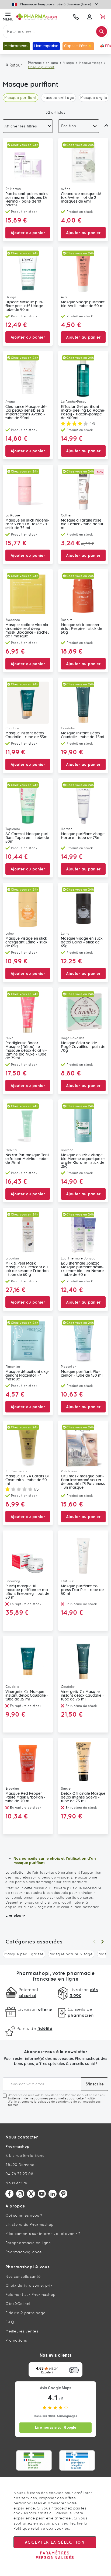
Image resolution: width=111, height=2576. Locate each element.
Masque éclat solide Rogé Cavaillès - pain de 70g (83, 1047)
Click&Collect (18, 2304)
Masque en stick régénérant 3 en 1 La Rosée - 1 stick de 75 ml (27, 524)
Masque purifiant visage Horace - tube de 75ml (83, 836)
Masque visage (91, 63)
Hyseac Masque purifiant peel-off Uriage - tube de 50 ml (26, 306)
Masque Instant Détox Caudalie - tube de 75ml (83, 735)
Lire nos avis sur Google (55, 2427)
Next (102, 1942)
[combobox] (55, 32)
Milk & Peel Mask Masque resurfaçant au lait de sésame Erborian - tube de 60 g (27, 1269)
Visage (68, 63)
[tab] (28, 126)
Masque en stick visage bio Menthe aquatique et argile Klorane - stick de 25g (83, 1161)
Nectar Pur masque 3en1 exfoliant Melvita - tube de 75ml (27, 1159)
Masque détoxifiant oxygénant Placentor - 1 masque (27, 1376)
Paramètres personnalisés (55, 2555)
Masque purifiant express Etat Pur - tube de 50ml (82, 1590)
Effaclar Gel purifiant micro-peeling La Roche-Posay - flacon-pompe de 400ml (83, 412)
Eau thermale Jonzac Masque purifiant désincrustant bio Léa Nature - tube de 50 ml (82, 1269)
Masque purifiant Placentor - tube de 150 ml (82, 1374)
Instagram (20, 2194)
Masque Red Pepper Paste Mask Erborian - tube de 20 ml (25, 1797)
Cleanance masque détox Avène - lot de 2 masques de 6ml (82, 198)
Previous (94, 1942)
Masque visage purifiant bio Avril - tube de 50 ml (83, 304)
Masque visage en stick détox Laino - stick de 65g (82, 942)
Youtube (42, 2194)
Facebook (9, 2194)
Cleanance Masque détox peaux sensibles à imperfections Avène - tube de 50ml (26, 412)
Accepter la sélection (55, 2542)
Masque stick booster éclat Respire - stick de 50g (81, 629)
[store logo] (42, 17)
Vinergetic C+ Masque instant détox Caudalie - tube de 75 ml (82, 1696)
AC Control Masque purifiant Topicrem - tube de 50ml (28, 838)
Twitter (31, 2194)
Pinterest (63, 2194)
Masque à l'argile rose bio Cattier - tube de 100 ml (83, 524)
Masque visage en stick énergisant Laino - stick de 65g (26, 942)
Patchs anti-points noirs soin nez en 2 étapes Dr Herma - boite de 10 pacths (27, 200)
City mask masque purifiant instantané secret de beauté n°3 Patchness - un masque (83, 1482)
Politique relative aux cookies (41, 2528)
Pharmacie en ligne (43, 63)
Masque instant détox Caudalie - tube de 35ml (27, 735)
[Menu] (79, 2365)
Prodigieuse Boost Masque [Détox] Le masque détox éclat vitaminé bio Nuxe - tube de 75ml (26, 1051)
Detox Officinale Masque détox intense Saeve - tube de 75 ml (83, 1797)
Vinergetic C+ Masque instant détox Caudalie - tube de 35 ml (27, 1696)
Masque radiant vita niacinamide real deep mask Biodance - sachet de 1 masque (28, 631)
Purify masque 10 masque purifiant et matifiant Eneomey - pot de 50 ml (27, 1592)
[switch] (74, 2370)
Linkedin (53, 2194)
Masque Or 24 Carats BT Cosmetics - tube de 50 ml (28, 1480)
